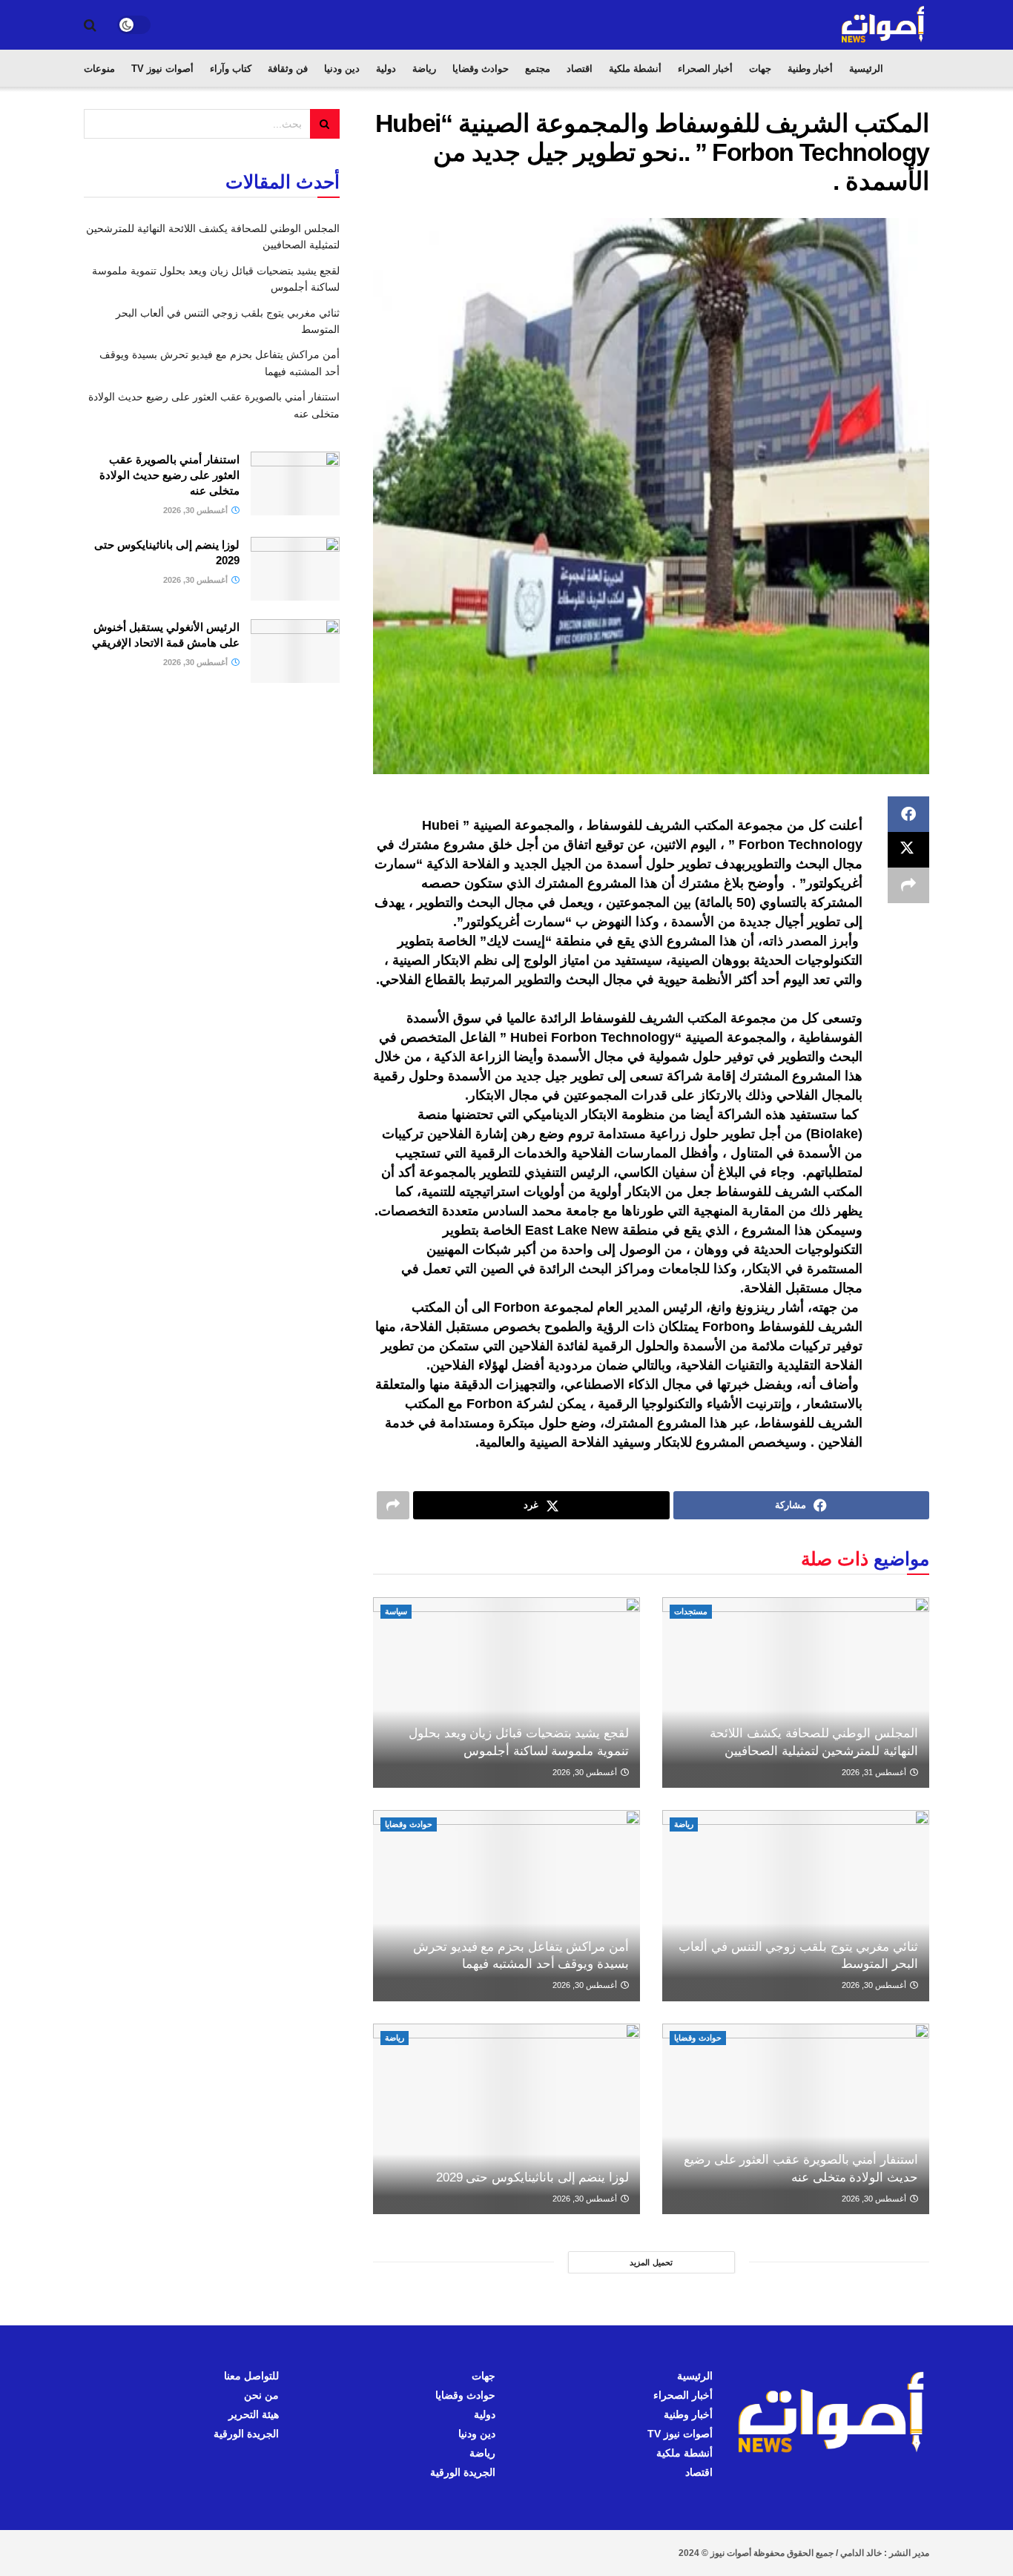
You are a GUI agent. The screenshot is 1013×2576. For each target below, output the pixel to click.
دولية (386, 69)
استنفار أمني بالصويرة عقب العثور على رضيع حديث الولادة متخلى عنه (169, 475)
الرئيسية (866, 69)
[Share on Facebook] (908, 814)
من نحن (261, 2395)
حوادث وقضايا (481, 69)
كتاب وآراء (231, 69)
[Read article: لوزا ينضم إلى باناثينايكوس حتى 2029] (506, 2119)
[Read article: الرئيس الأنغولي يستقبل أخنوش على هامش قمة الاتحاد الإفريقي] (295, 651)
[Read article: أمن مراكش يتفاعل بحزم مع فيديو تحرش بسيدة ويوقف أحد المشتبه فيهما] (506, 1905)
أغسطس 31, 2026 (875, 1772)
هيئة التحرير (254, 2414)
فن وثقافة (288, 69)
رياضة (424, 69)
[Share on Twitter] (908, 850)
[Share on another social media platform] (908, 885)
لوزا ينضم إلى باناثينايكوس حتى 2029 (532, 2177)
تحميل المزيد (651, 2262)
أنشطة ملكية (635, 69)
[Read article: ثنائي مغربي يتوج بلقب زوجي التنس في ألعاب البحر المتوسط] (796, 1905)
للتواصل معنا (251, 2376)
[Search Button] (90, 25)
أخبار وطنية (810, 69)
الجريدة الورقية (463, 2472)
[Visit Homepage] (884, 25)
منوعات (99, 69)
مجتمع (538, 69)
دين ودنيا (342, 69)
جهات (760, 69)
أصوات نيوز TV (162, 69)
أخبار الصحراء (705, 69)
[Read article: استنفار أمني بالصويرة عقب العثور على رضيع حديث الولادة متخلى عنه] (796, 2119)
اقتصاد (580, 69)
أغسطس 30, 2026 (586, 1772)
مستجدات (691, 1611)
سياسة (396, 1611)
